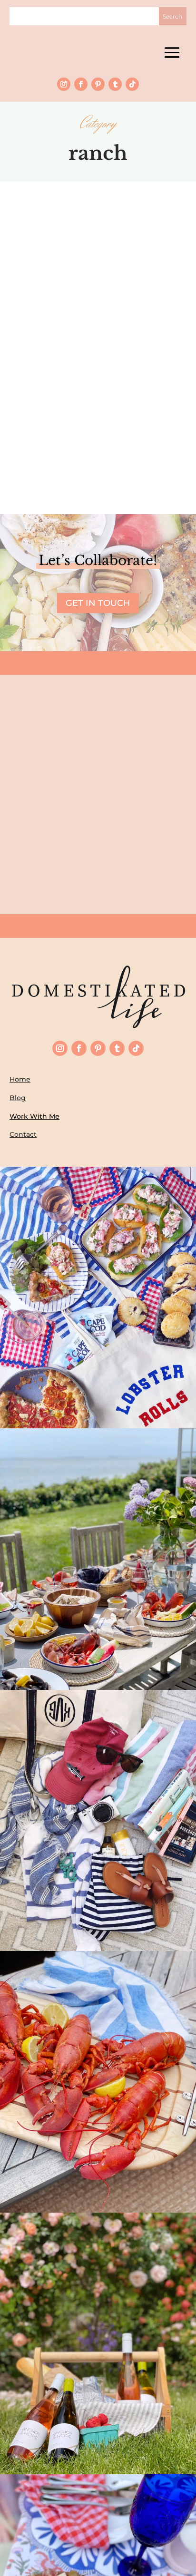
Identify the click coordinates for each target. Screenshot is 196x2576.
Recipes (138, 397)
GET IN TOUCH (98, 603)
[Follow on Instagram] (64, 84)
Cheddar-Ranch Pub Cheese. (98, 386)
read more (98, 437)
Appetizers (105, 397)
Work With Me (34, 1116)
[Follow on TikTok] (132, 84)
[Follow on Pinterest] (98, 84)
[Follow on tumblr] (115, 84)
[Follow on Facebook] (81, 84)
